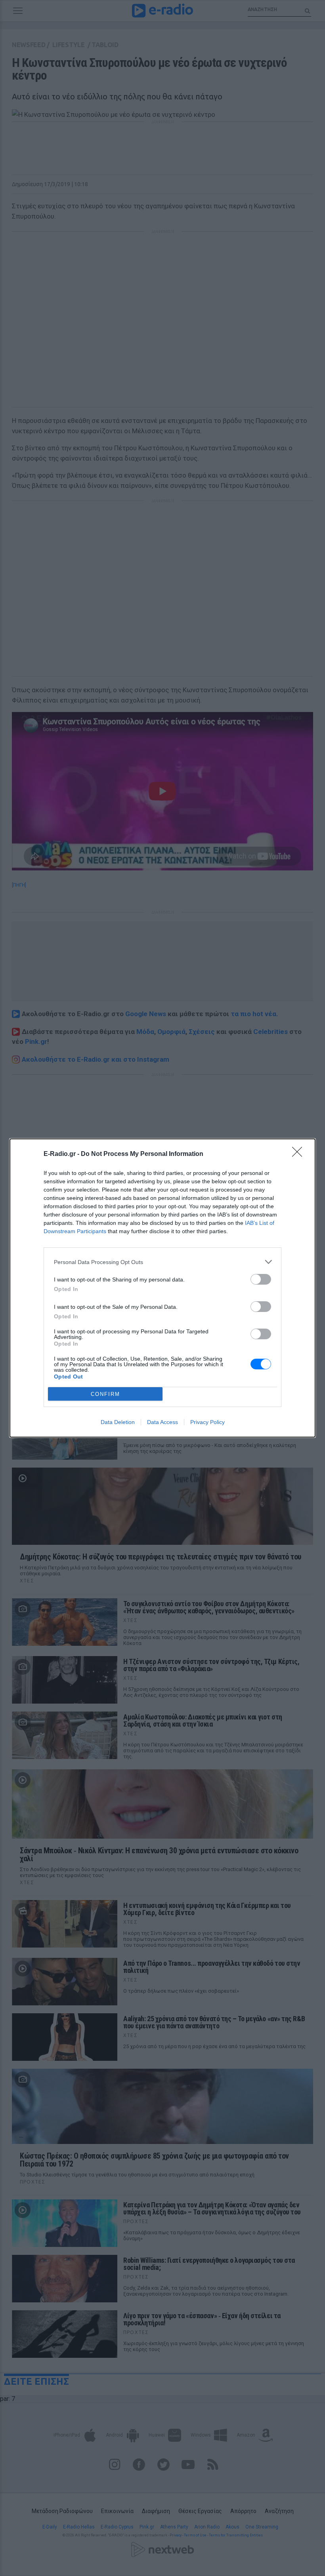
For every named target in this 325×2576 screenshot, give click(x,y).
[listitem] (162, 1262)
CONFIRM (105, 1394)
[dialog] (162, 1288)
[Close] (300, 1154)
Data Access (162, 1422)
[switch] (261, 1279)
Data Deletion (118, 1422)
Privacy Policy (207, 1422)
